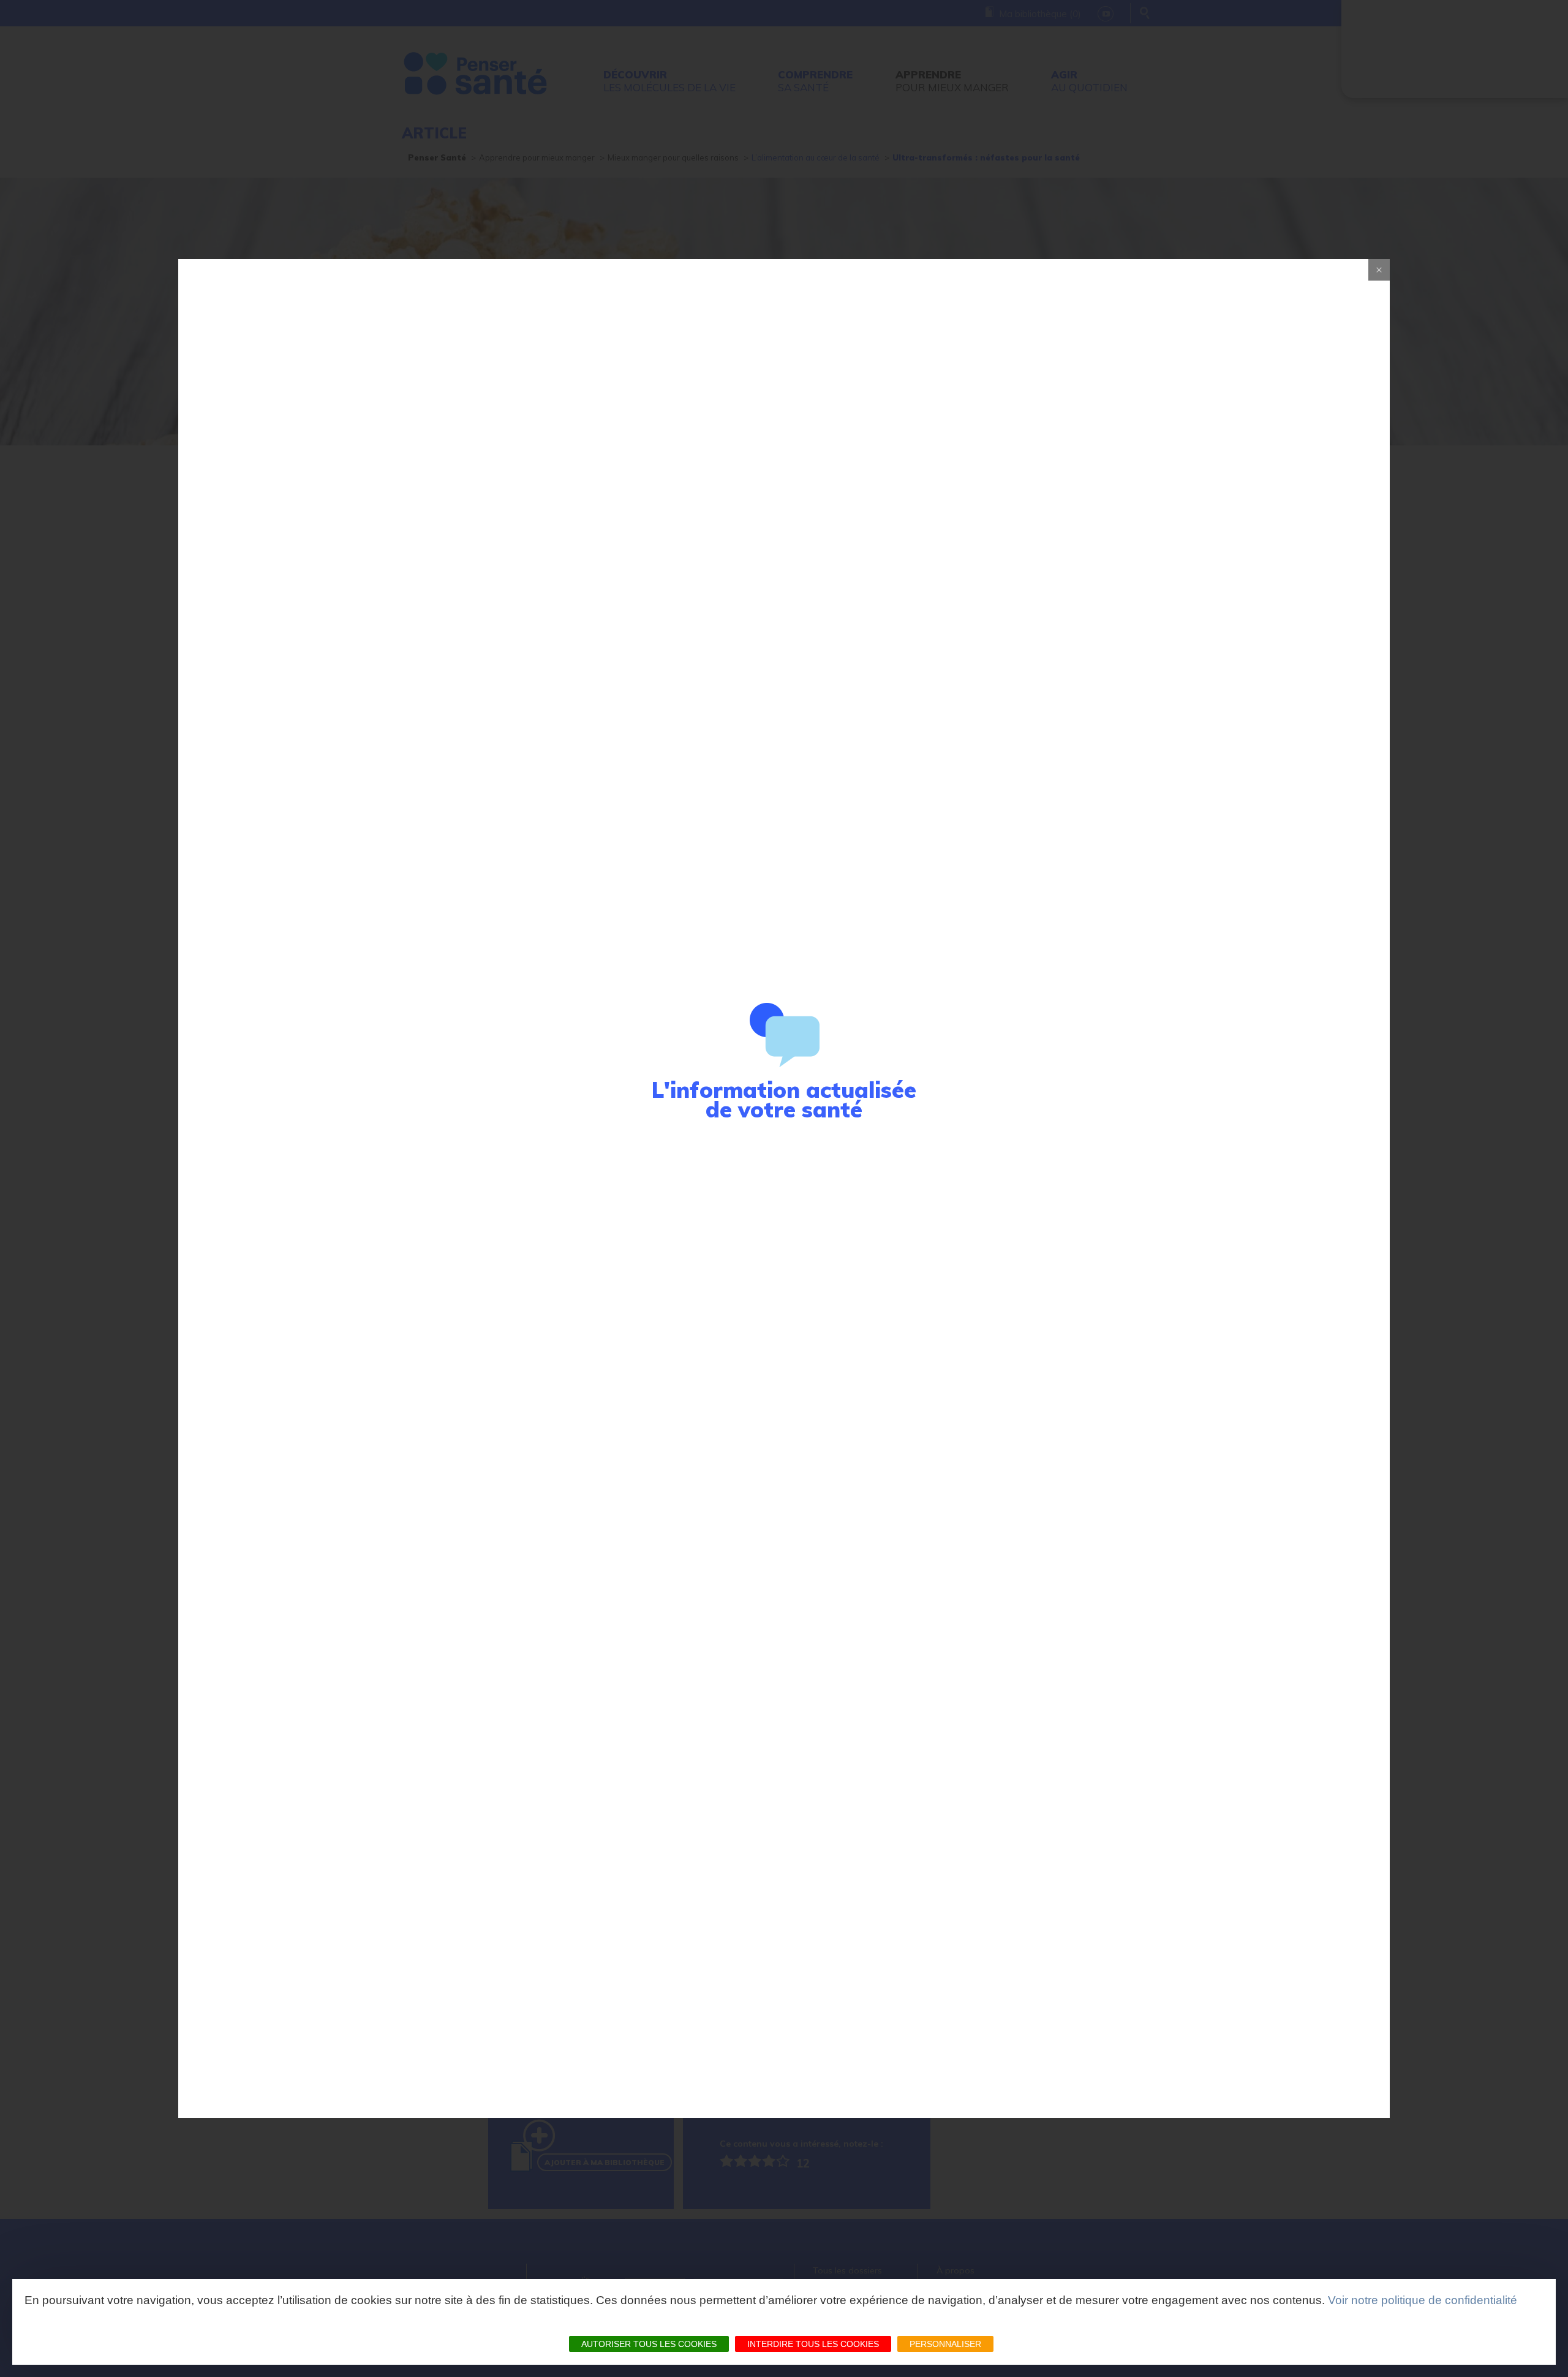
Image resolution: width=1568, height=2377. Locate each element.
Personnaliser (945, 2344)
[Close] (1379, 270)
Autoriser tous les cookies (649, 2344)
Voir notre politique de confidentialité (1423, 2300)
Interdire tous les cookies (813, 2344)
